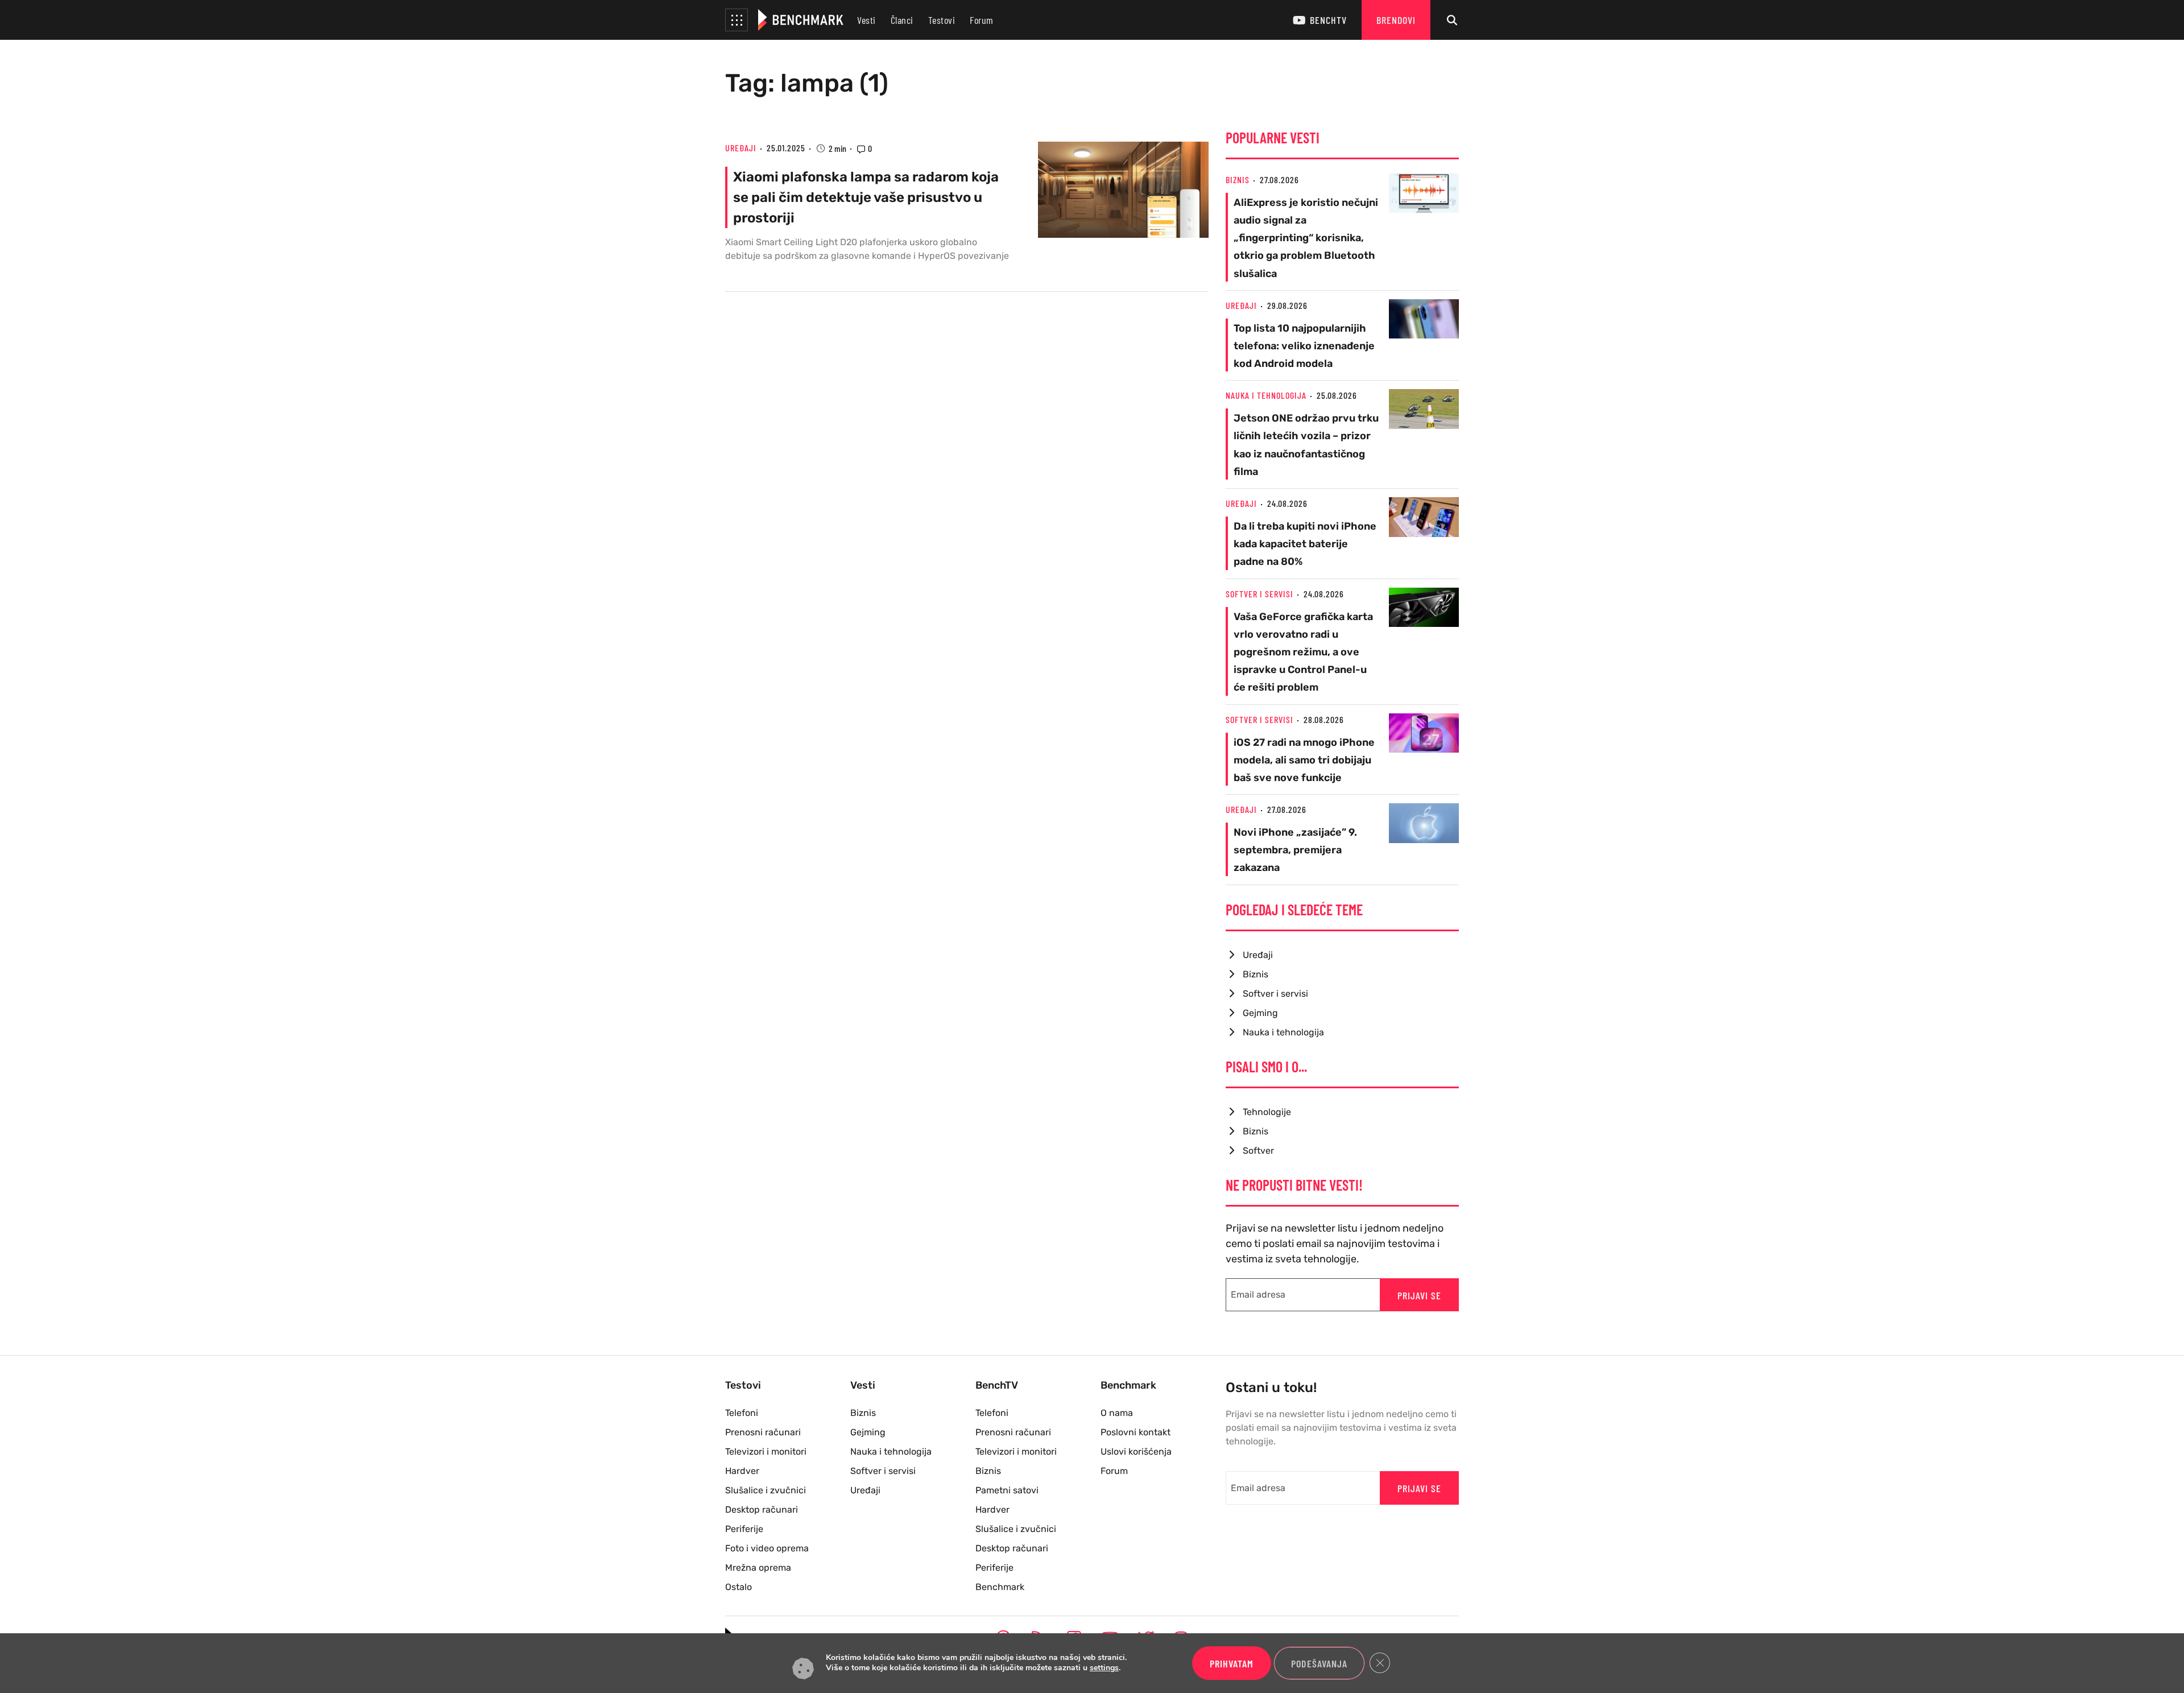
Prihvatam (1232, 1663)
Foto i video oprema (767, 1548)
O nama (1117, 1413)
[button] (737, 20)
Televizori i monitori (766, 1452)
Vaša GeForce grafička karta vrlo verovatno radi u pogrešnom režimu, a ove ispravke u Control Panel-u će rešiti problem (1303, 652)
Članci (902, 20)
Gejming (1260, 1013)
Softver (1258, 1151)
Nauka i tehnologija (1266, 395)
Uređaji (741, 148)
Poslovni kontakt (1136, 1432)
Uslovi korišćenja (1136, 1452)
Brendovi (1396, 20)
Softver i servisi (1259, 594)
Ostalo (739, 1587)
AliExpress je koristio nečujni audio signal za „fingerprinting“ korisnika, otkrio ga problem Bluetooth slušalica (1306, 238)
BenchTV (1328, 20)
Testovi (942, 20)
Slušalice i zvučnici (766, 1490)
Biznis (1238, 179)
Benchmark (1000, 1587)
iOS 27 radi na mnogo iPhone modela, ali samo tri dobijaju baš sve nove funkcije (1304, 760)
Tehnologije (1267, 1112)
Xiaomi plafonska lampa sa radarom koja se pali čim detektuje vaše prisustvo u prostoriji (866, 197)
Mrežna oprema (758, 1568)
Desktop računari (762, 1510)
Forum (982, 20)
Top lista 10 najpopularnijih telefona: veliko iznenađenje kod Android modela (1304, 346)
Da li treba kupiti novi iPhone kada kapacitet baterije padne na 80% (1305, 544)
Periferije (744, 1529)
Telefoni (742, 1413)
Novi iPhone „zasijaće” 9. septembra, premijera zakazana (1295, 850)
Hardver (742, 1471)
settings (1104, 1669)
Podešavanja (1319, 1663)
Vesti (866, 20)
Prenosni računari (763, 1432)
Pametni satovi (1007, 1490)
